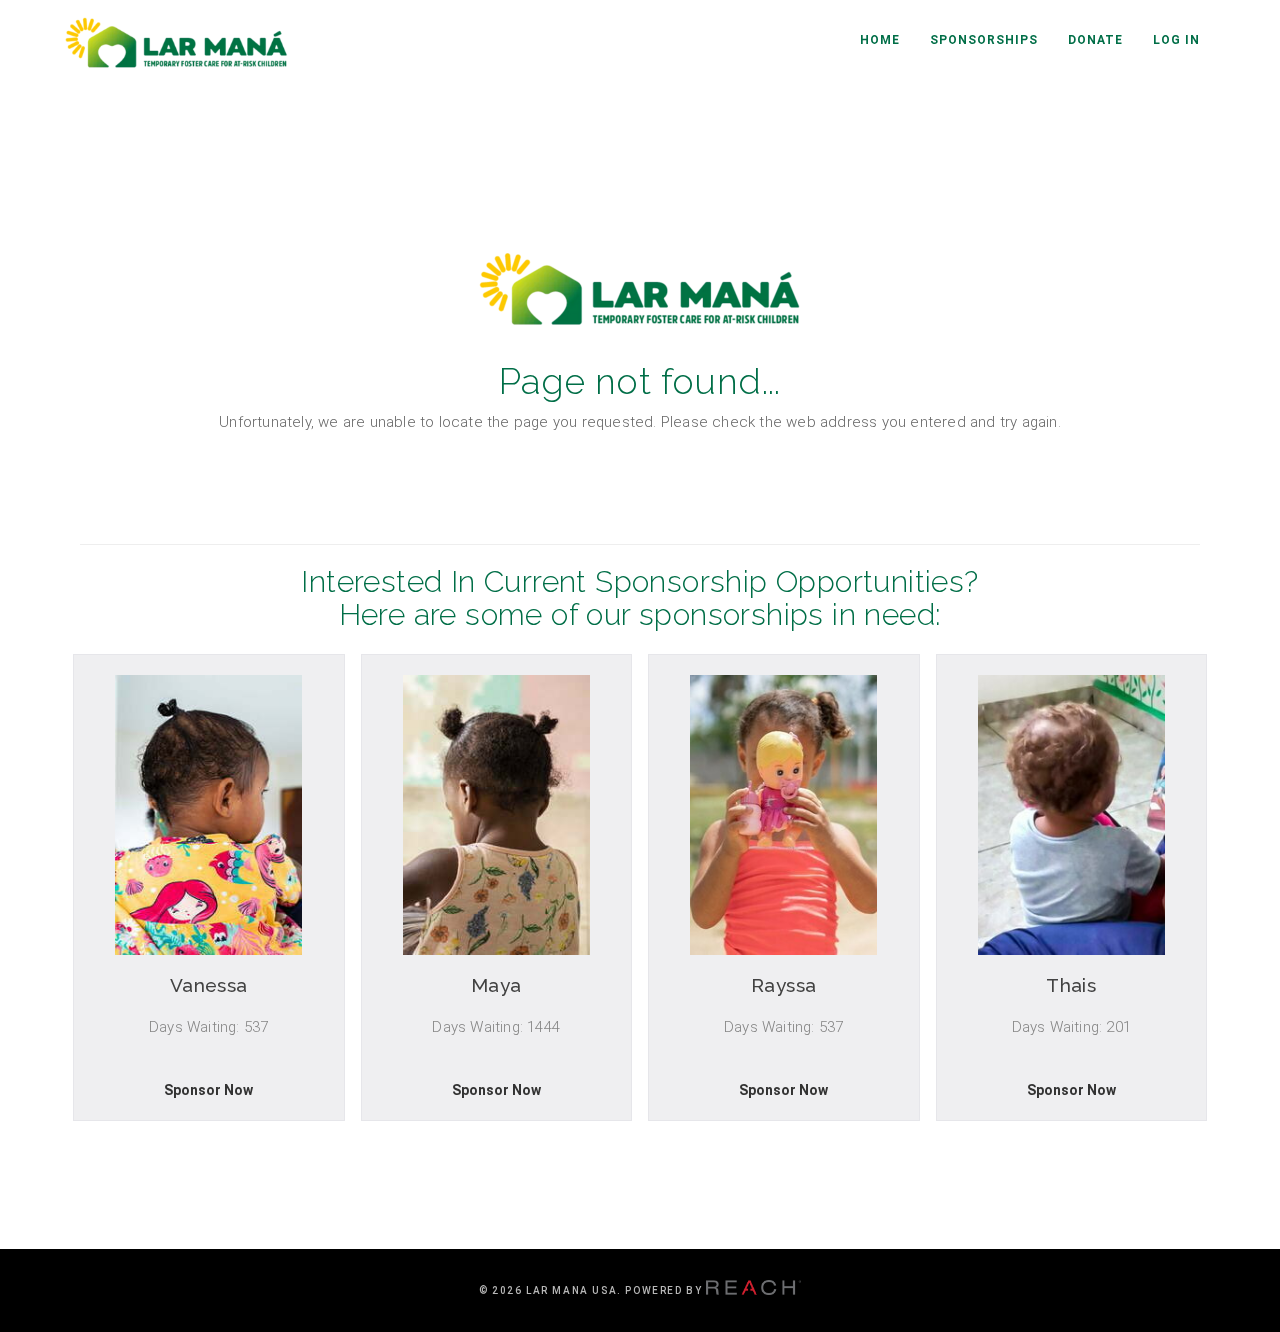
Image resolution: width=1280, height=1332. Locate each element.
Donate (1095, 40)
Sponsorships (984, 40)
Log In (1176, 40)
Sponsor (208, 1097)
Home (880, 40)
